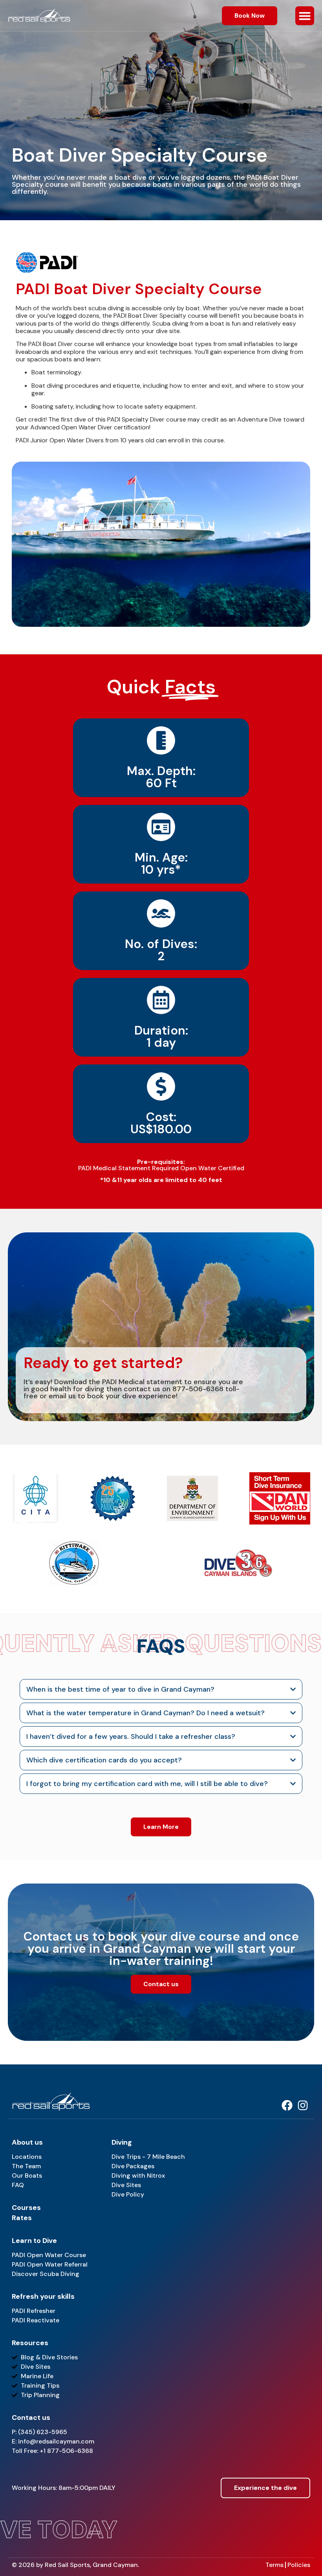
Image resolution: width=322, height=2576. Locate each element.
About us (27, 2142)
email (58, 1396)
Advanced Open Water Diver (71, 427)
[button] (305, 16)
